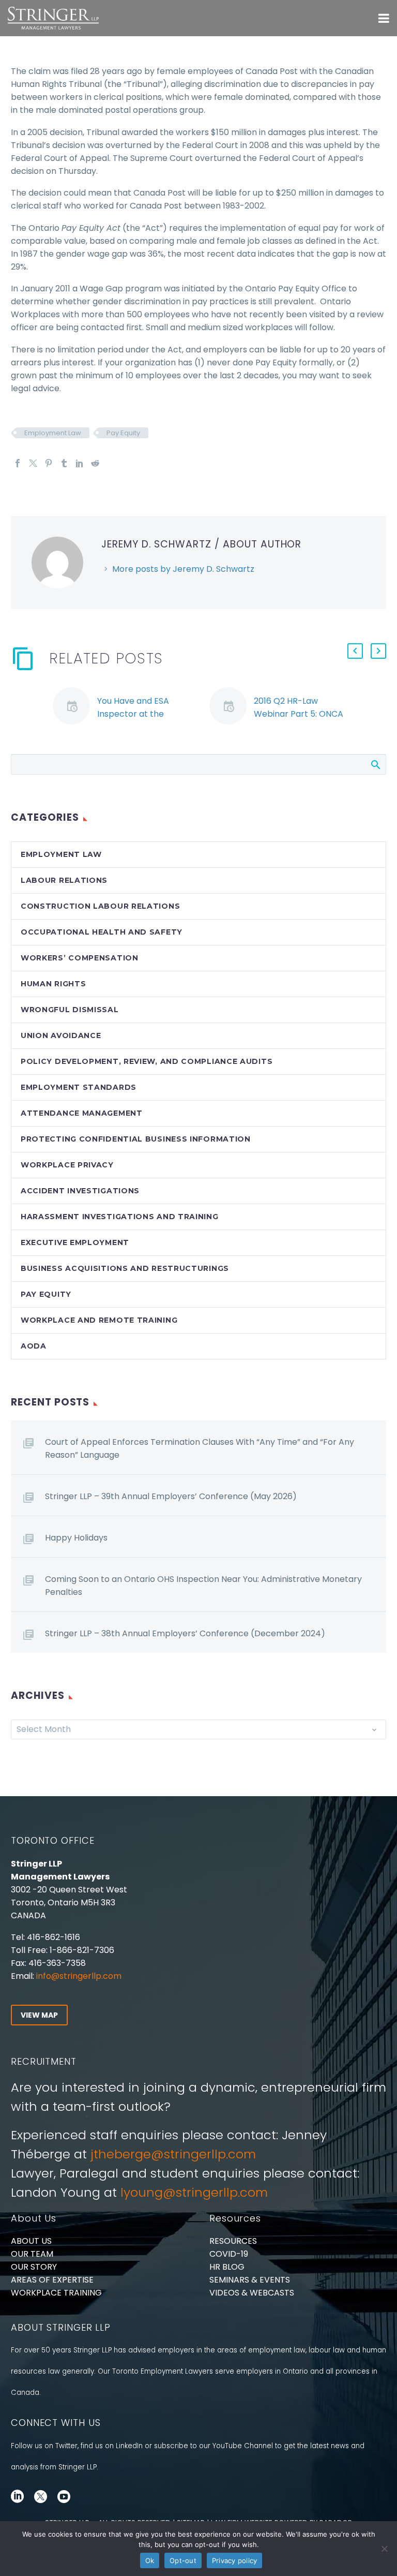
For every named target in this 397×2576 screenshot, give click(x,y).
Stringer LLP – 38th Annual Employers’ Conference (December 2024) (185, 1633)
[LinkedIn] (80, 463)
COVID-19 (229, 2254)
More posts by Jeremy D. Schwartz (183, 569)
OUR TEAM (32, 2254)
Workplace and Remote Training (99, 1320)
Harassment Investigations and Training (120, 1217)
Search (375, 764)
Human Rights (53, 984)
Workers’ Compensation (80, 958)
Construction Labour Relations (100, 906)
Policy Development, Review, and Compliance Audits (147, 1061)
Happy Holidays (76, 1538)
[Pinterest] (49, 463)
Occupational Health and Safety (102, 932)
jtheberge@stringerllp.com (173, 2154)
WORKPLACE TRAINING (56, 2293)
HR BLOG (227, 2267)
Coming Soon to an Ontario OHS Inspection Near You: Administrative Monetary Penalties (203, 1586)
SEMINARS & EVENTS (250, 2280)
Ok (150, 2560)
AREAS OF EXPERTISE (52, 2280)
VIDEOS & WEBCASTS (252, 2293)
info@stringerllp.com (79, 1976)
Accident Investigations (80, 1191)
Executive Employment (75, 1242)
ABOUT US (31, 2241)
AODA (34, 1346)
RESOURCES (233, 2241)
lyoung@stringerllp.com (194, 2192)
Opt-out (183, 2560)
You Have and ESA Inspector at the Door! (133, 714)
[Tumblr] (64, 463)
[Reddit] (95, 463)
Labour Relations (64, 880)
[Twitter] (33, 463)
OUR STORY (34, 2267)
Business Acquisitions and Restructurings (125, 1268)
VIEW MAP (39, 2015)
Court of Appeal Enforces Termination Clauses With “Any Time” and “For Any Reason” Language (200, 1448)
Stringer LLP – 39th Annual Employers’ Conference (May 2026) (171, 1496)
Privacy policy (235, 2560)
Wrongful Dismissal (70, 1010)
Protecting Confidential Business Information (136, 1139)
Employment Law (53, 433)
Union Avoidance (61, 1035)
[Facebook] (18, 463)
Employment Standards (79, 1087)
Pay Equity (123, 433)
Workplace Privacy (67, 1165)
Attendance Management (82, 1113)
